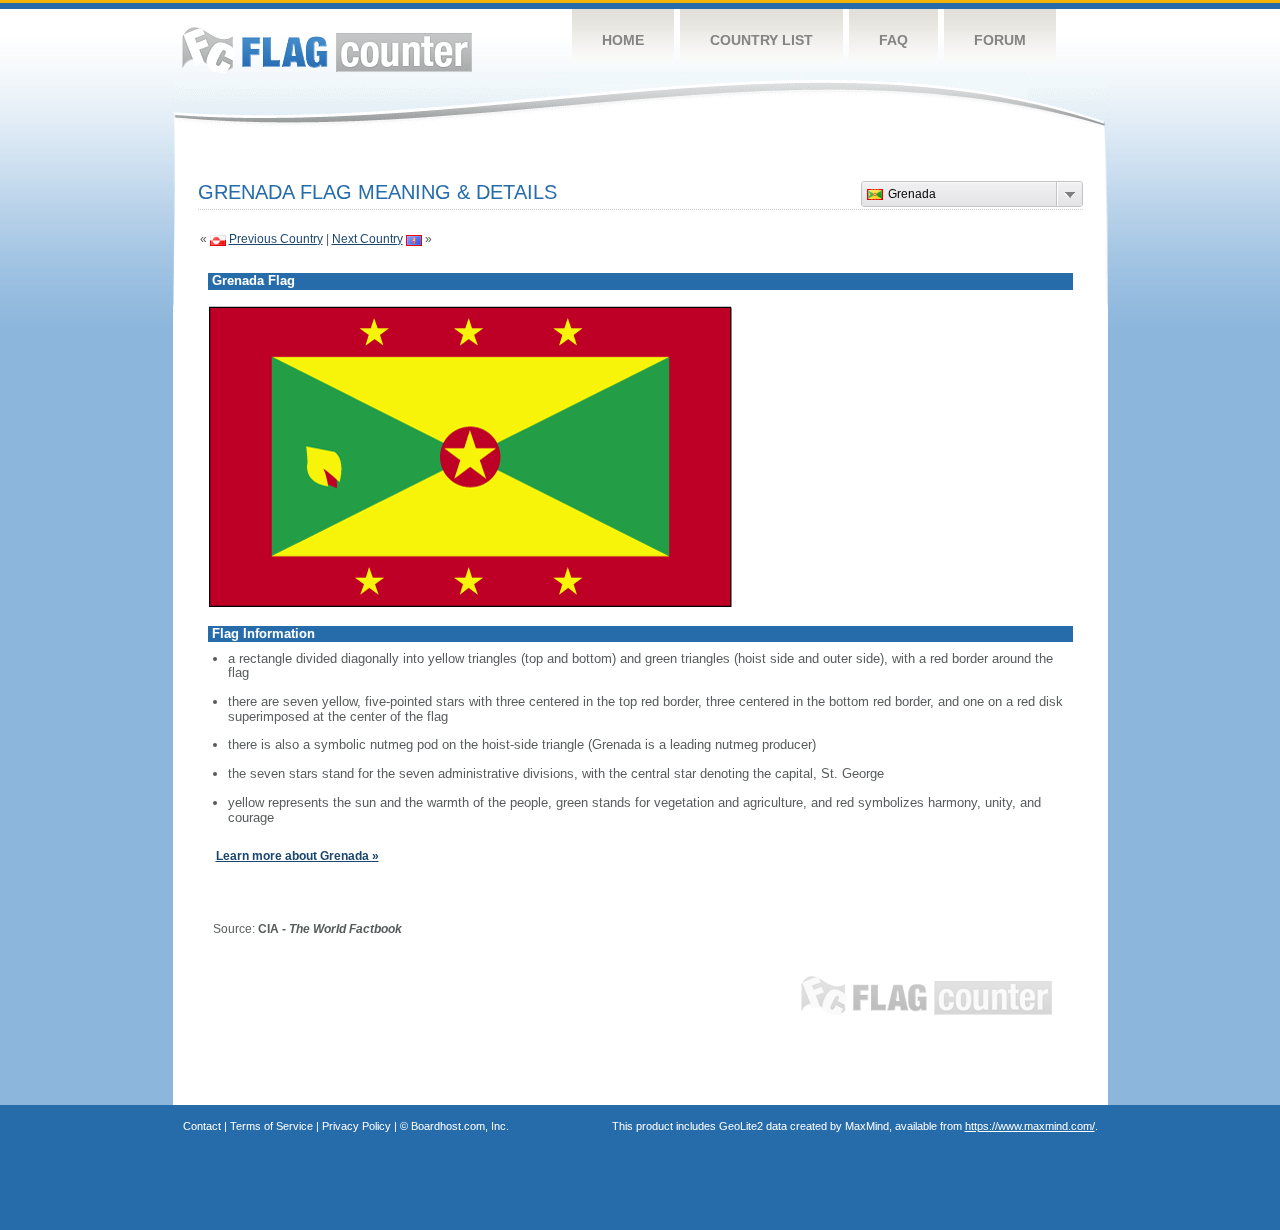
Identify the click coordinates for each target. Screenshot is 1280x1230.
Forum (1000, 40)
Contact (202, 1126)
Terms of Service (271, 1126)
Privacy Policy (356, 1126)
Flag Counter (327, 49)
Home (623, 40)
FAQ (893, 40)
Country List (761, 40)
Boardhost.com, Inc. (460, 1126)
